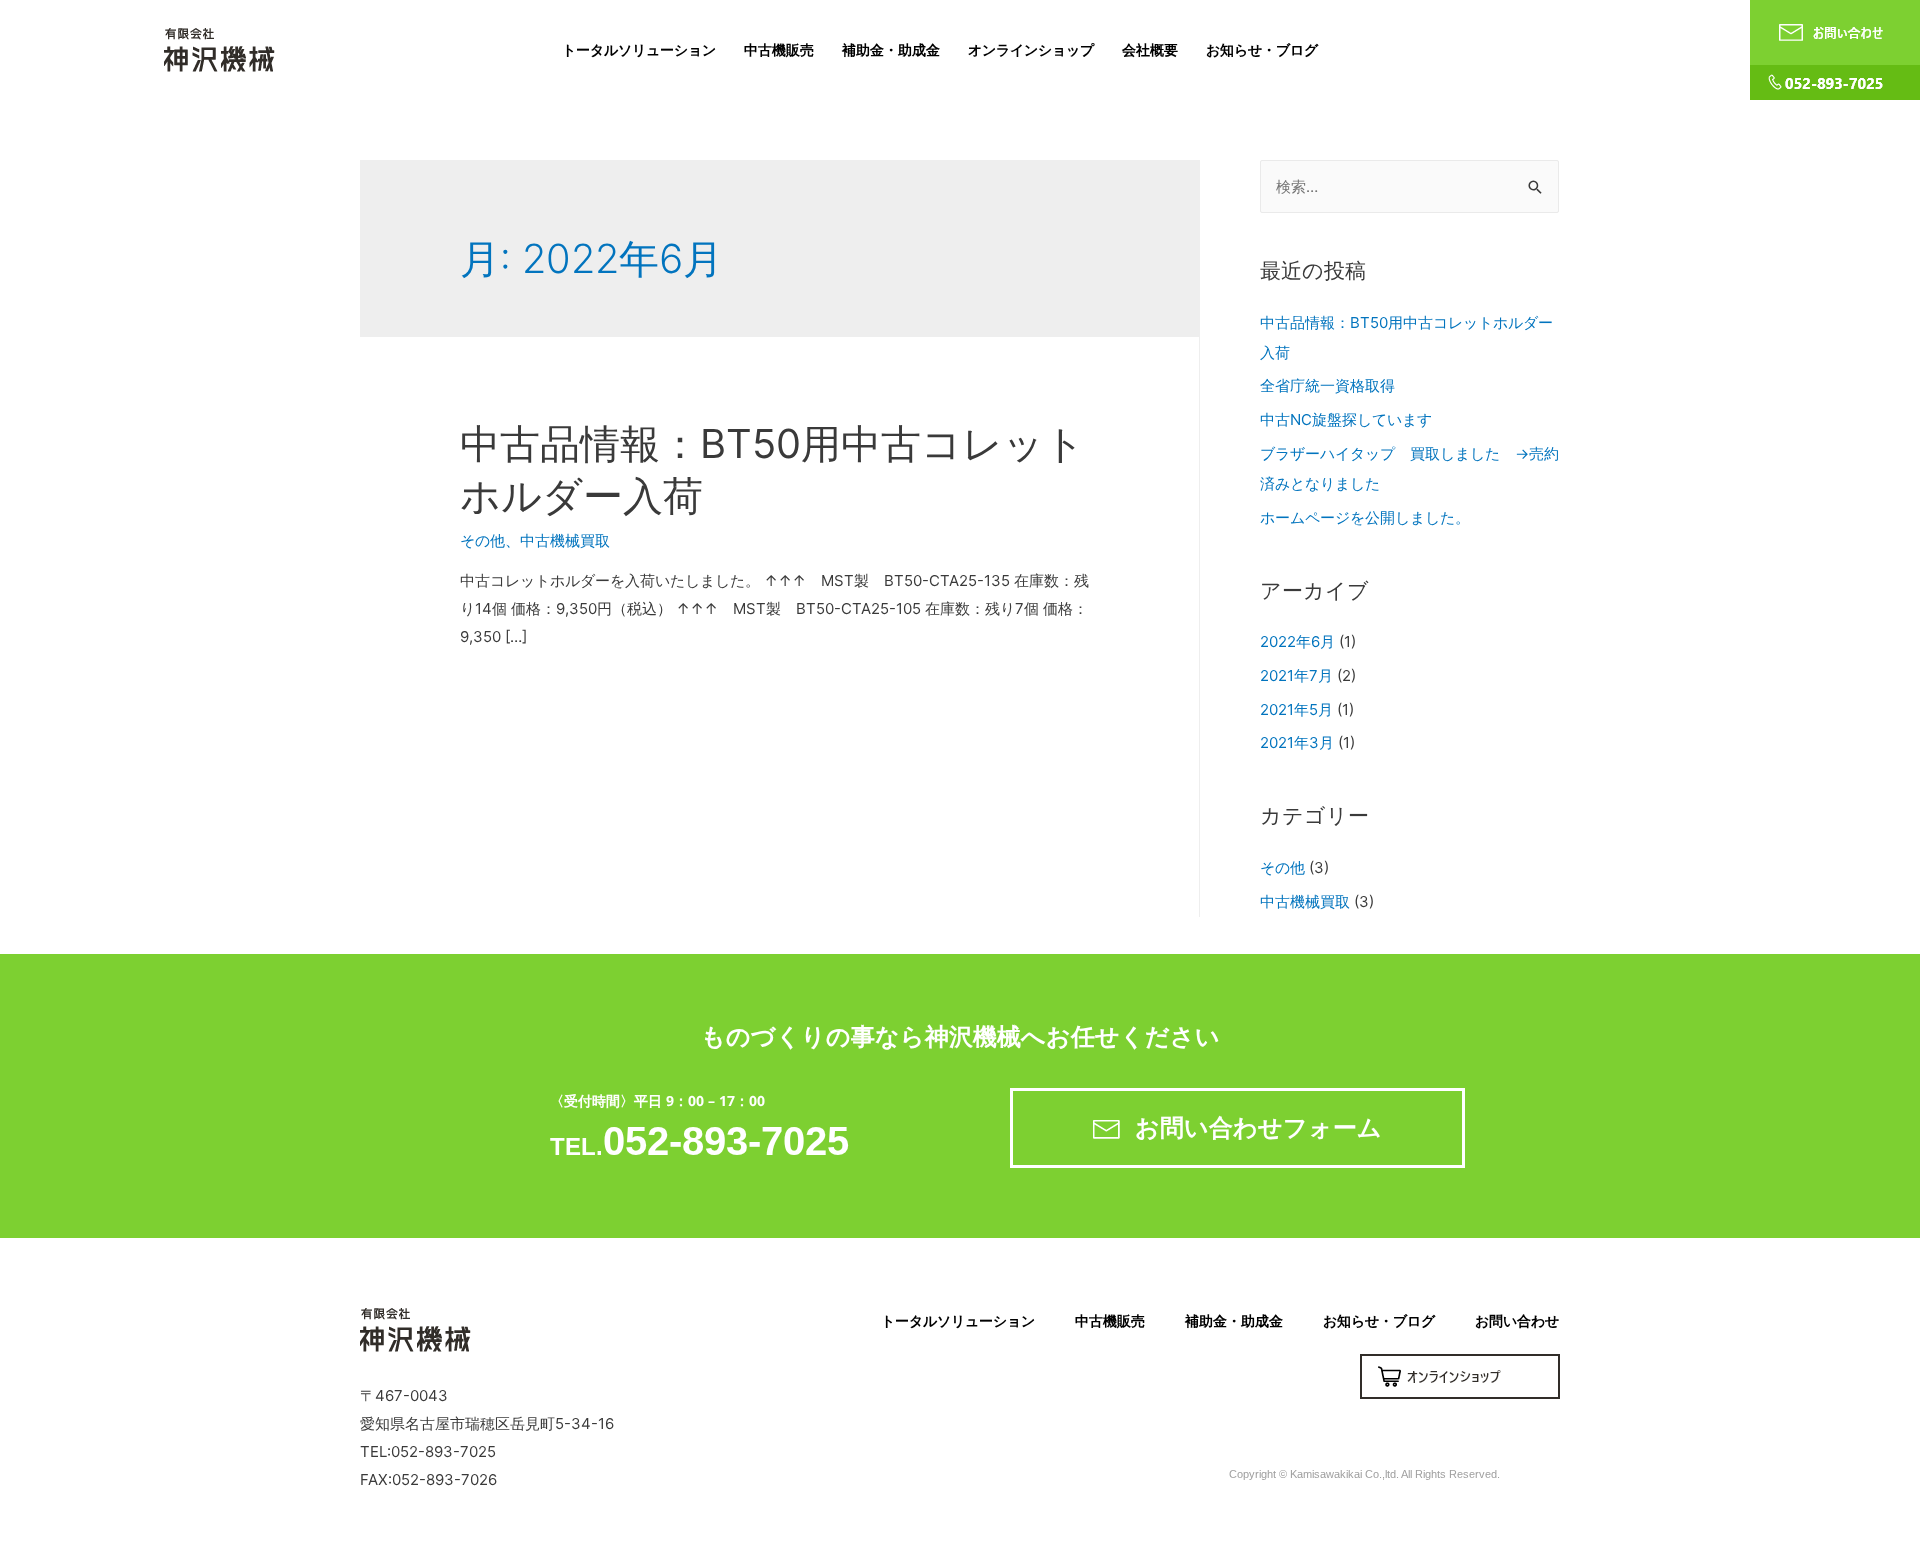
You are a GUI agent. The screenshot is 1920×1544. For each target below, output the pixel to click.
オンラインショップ (1031, 49)
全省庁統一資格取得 (1327, 385)
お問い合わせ (1517, 1320)
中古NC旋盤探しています (1346, 419)
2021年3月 (1297, 742)
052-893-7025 (726, 1141)
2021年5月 (1296, 709)
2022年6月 (1297, 641)
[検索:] (1409, 186)
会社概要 (1150, 49)
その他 (482, 540)
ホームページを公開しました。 (1365, 517)
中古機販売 (779, 49)
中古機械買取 (565, 540)
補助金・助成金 (891, 49)
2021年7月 (1296, 675)
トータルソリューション (639, 49)
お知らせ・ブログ (1262, 49)
